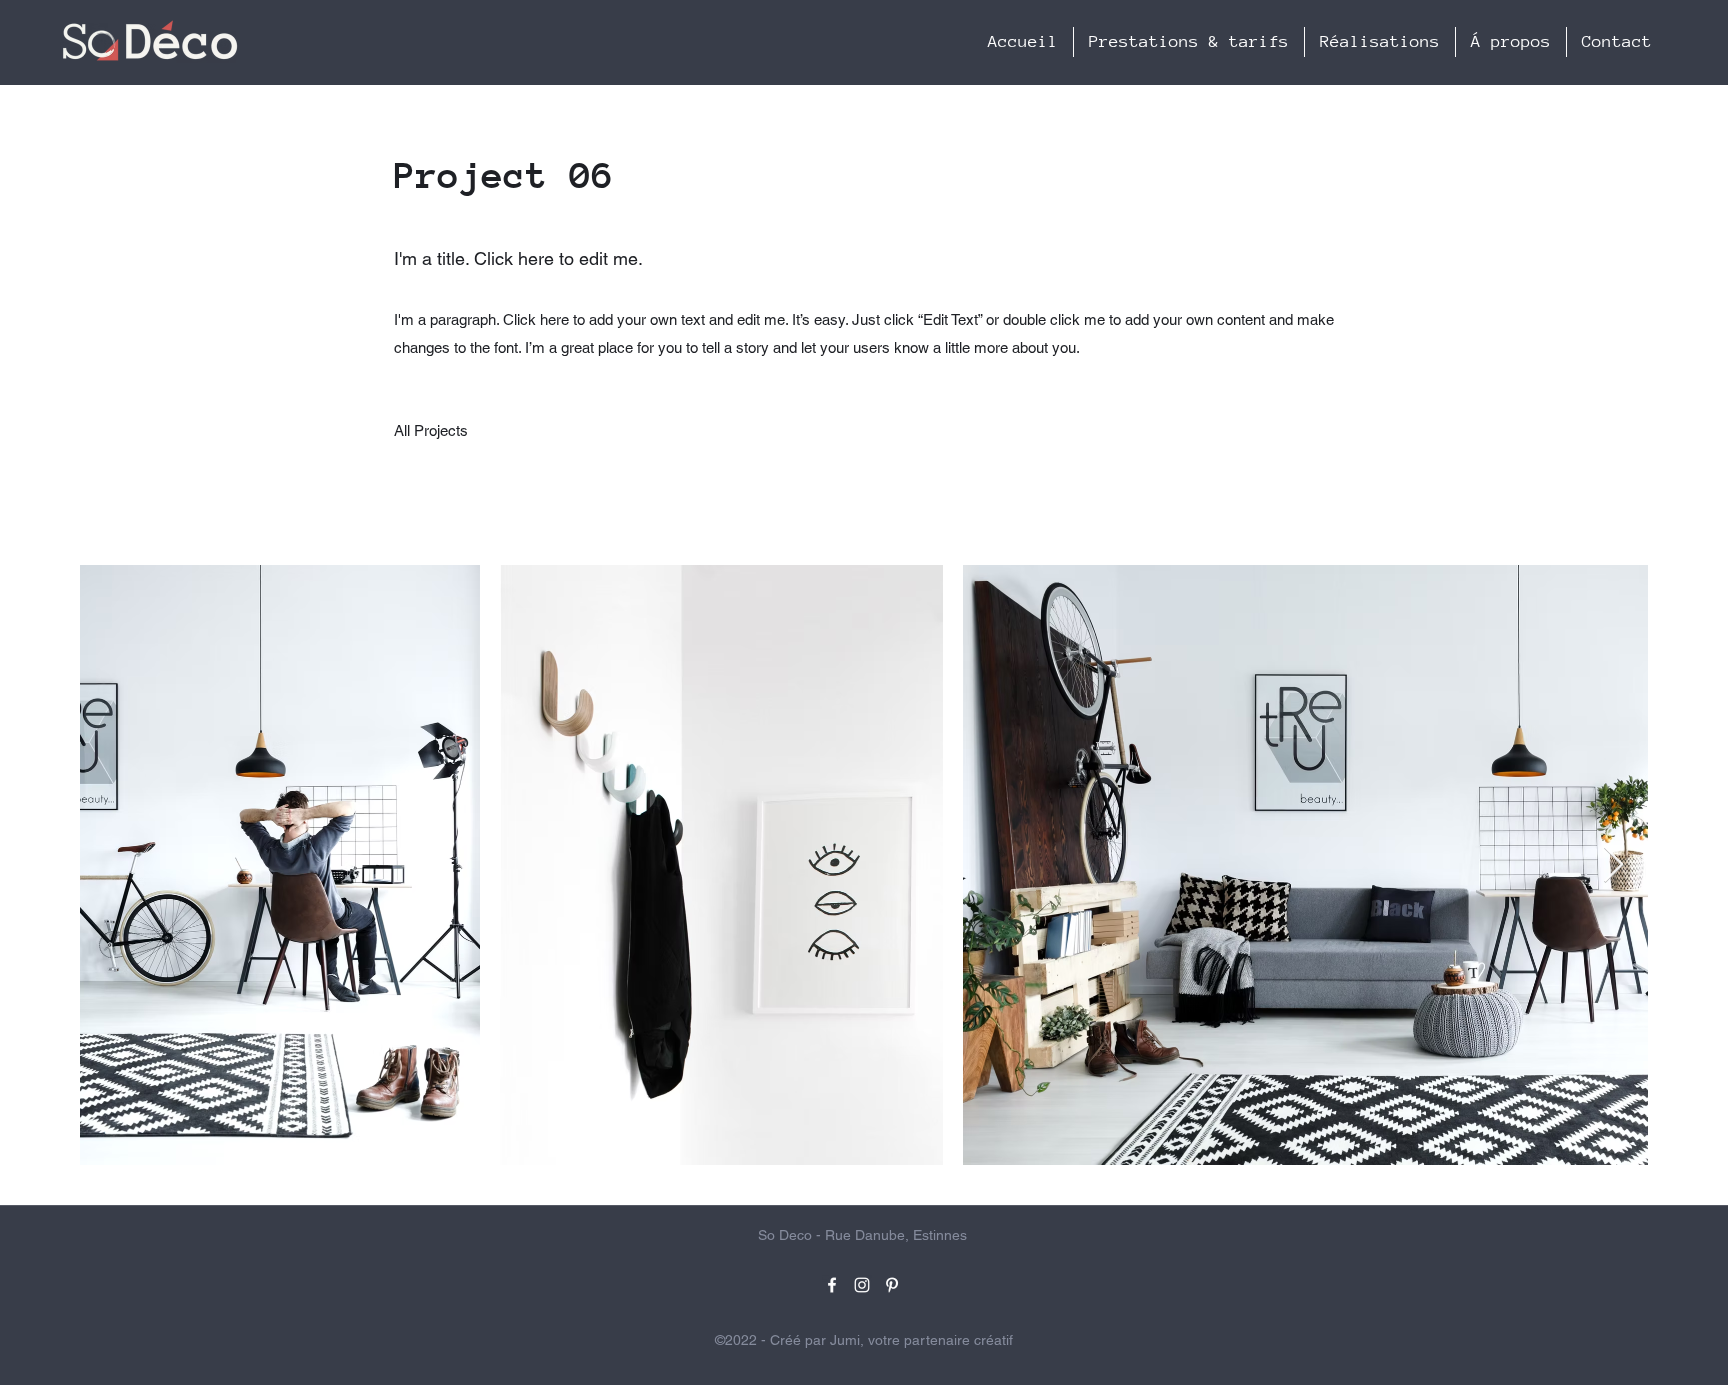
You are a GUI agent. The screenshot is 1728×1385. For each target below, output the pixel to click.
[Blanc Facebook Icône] (832, 1285)
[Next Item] (1613, 865)
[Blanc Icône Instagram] (862, 1285)
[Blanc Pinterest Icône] (892, 1285)
